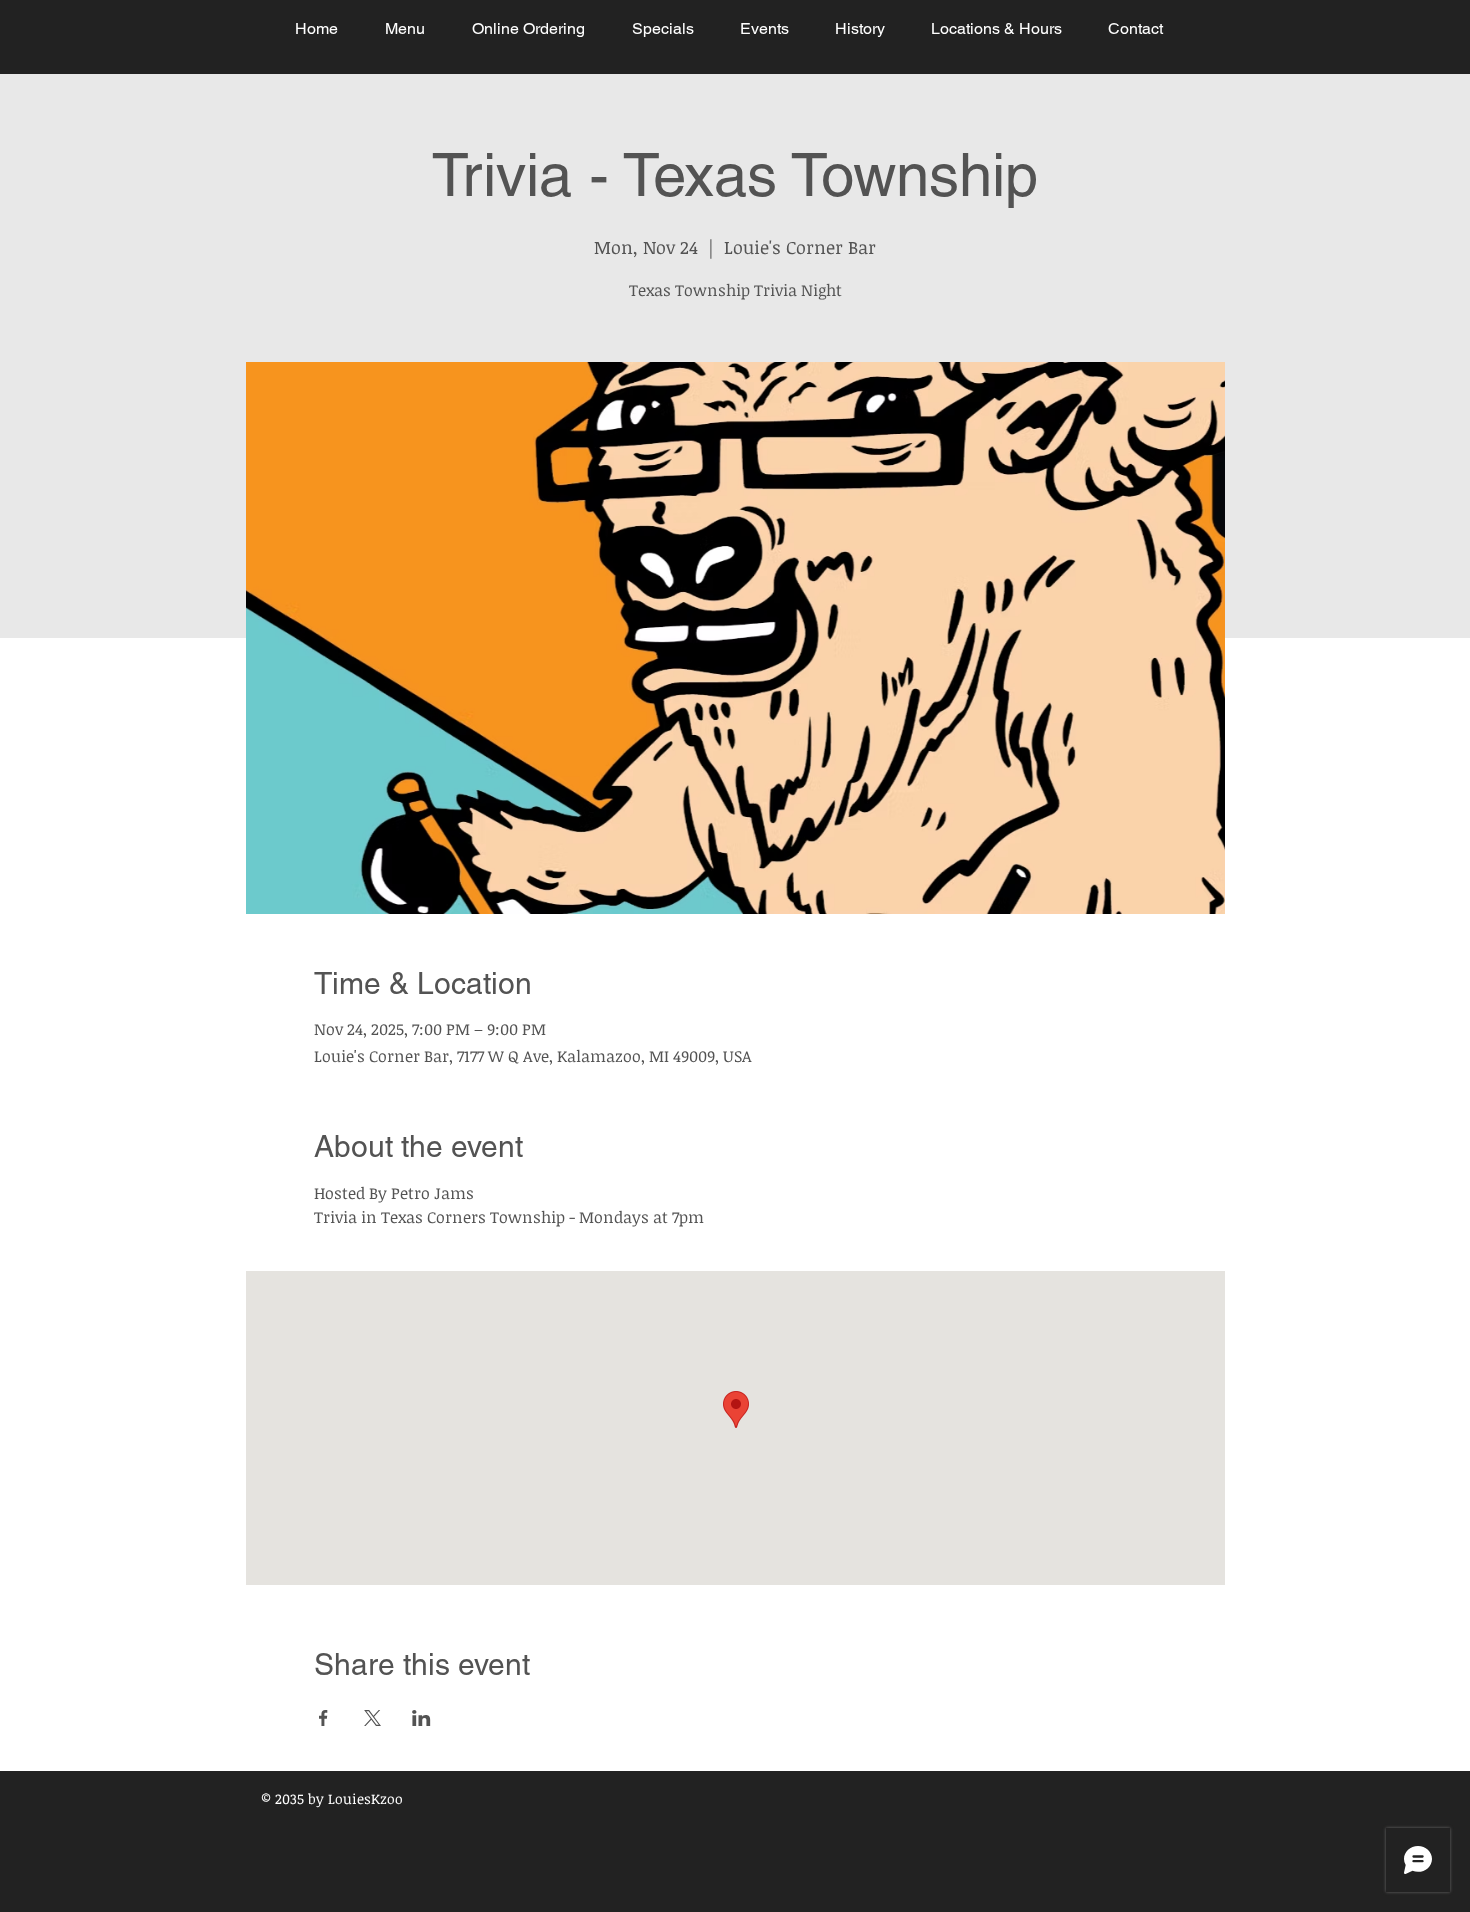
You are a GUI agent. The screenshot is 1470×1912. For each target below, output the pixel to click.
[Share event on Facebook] (323, 1718)
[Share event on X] (372, 1718)
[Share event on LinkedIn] (421, 1718)
